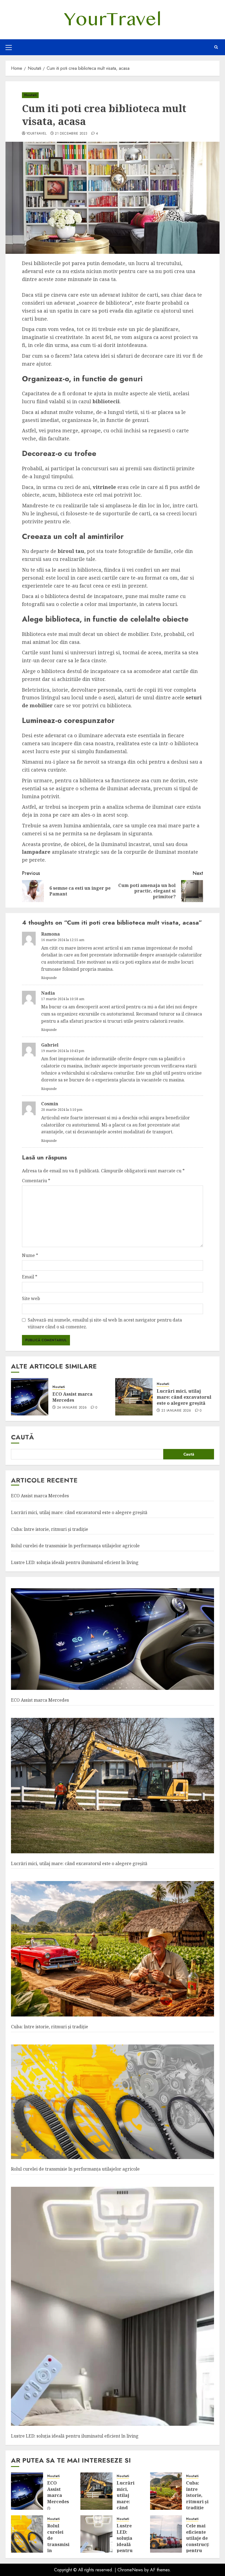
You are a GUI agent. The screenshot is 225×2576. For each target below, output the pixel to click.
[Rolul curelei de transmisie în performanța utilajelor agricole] (113, 2102)
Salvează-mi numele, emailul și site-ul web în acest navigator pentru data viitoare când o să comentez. (105, 1323)
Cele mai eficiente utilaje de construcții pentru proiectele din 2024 (199, 2544)
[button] (9, 47)
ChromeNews (130, 2570)
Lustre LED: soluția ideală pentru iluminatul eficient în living (75, 1562)
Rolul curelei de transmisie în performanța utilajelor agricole (75, 1546)
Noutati (30, 95)
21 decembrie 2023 (71, 134)
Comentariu (36, 1181)
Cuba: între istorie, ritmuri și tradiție (50, 1529)
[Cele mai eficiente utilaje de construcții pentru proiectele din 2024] (166, 2534)
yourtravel (36, 134)
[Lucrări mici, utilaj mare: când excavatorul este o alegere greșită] (134, 1397)
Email (30, 1277)
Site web (31, 1298)
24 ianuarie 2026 (72, 1408)
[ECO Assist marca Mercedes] (30, 1397)
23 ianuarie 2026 (176, 1411)
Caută (22, 1437)
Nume (30, 1255)
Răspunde (49, 978)
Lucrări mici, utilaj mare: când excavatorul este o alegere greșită (184, 1397)
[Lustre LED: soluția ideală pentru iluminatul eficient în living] (113, 2307)
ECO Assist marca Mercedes (72, 1397)
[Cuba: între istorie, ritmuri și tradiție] (113, 1949)
